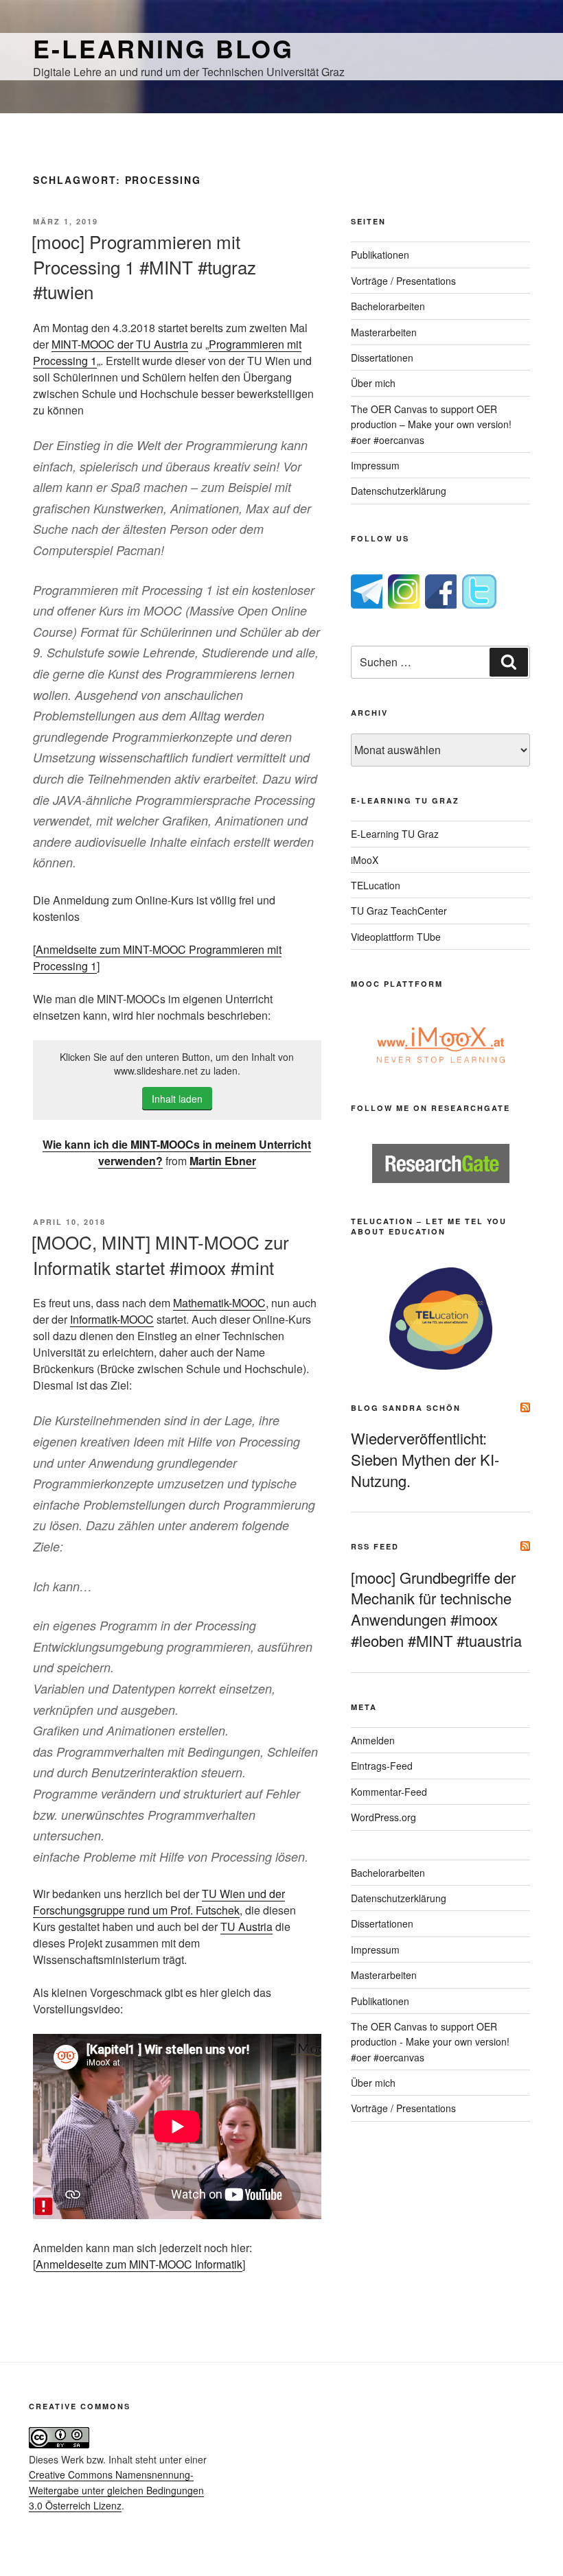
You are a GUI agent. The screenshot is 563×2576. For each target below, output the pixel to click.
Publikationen (380, 255)
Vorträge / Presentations (403, 281)
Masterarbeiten (384, 332)
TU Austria (246, 1927)
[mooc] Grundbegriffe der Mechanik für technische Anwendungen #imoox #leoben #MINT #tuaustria (436, 1609)
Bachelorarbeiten (388, 306)
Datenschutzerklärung (399, 491)
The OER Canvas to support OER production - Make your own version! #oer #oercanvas (430, 2042)
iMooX (365, 860)
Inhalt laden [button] (177, 1099)
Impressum (375, 465)
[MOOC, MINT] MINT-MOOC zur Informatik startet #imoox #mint (160, 1254)
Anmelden (373, 1740)
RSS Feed (375, 1546)
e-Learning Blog (163, 48)
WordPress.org (383, 1817)
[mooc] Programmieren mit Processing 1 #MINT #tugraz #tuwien (144, 266)
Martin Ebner (223, 1161)
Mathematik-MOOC (219, 1303)
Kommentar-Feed (389, 1792)
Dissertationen (382, 358)
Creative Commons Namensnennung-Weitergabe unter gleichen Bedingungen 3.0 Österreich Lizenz (116, 2490)
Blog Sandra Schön (406, 1408)
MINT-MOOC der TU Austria (120, 344)
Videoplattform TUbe (396, 937)
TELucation (376, 885)
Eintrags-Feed (382, 1766)
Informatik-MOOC (112, 1319)
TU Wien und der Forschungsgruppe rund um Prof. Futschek (159, 1902)
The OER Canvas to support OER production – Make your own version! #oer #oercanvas (431, 424)
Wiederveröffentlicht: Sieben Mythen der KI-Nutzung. (425, 1459)
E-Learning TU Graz (395, 834)
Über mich (373, 383)
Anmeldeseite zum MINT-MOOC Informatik (139, 2264)
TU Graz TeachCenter (399, 911)
